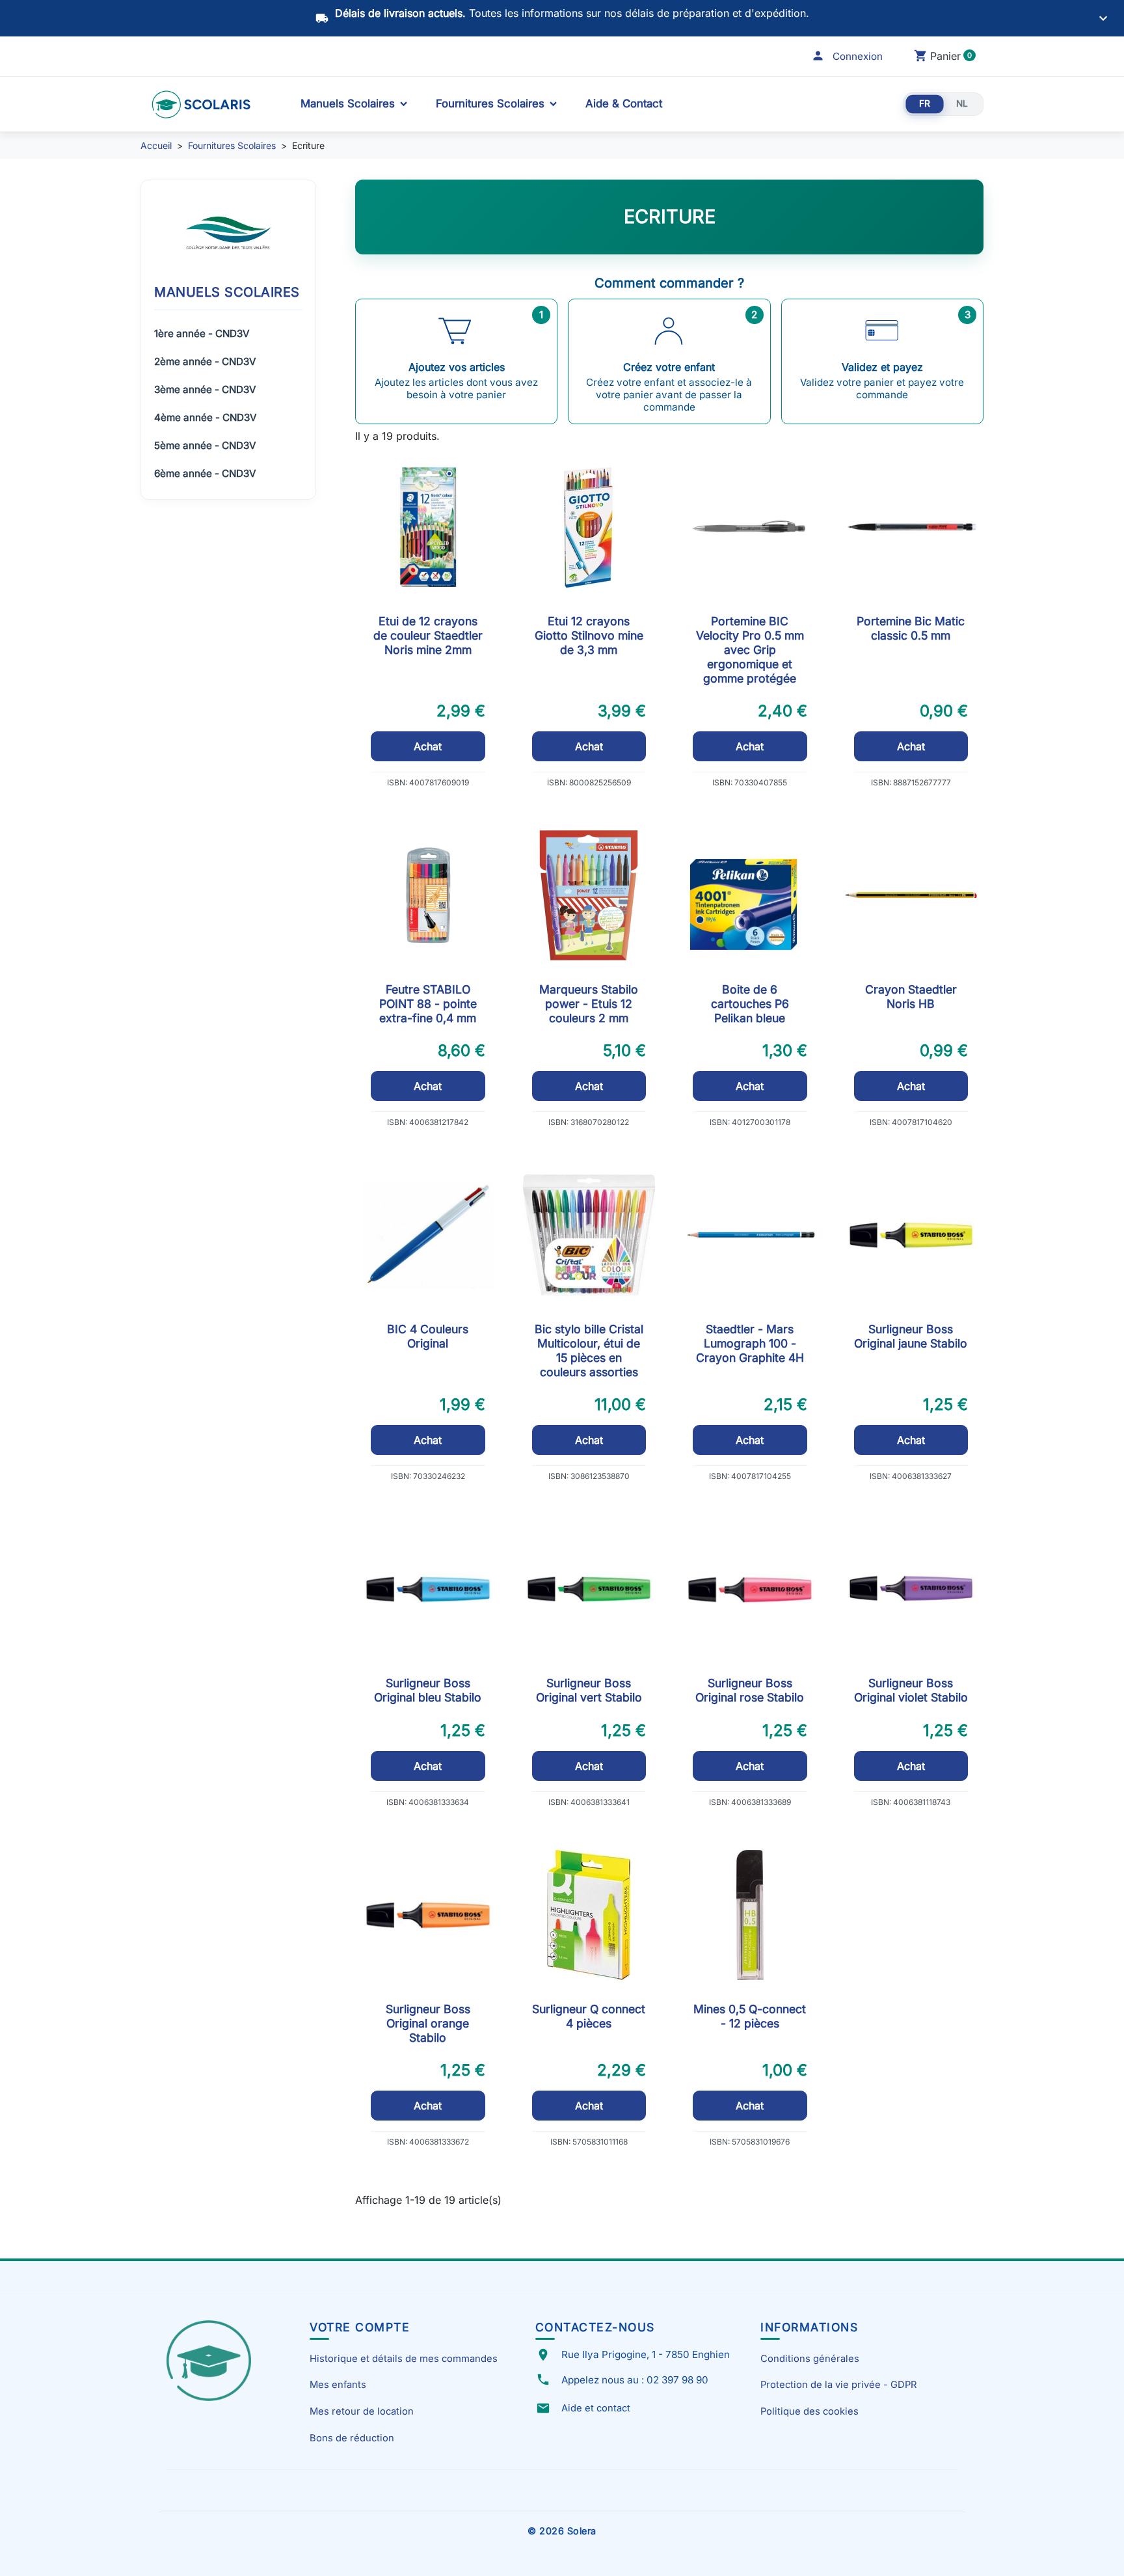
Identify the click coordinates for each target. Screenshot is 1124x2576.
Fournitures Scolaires (490, 103)
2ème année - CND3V (205, 361)
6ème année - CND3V (205, 473)
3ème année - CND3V (205, 389)
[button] (847, 56)
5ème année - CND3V (205, 445)
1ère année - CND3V (202, 333)
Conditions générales (810, 2359)
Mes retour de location (362, 2411)
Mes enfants (338, 2385)
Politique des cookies (810, 2411)
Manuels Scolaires (348, 103)
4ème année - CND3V (205, 417)
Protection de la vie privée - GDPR (838, 2385)
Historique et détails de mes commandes (404, 2359)
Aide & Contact (624, 103)
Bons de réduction (352, 2438)
